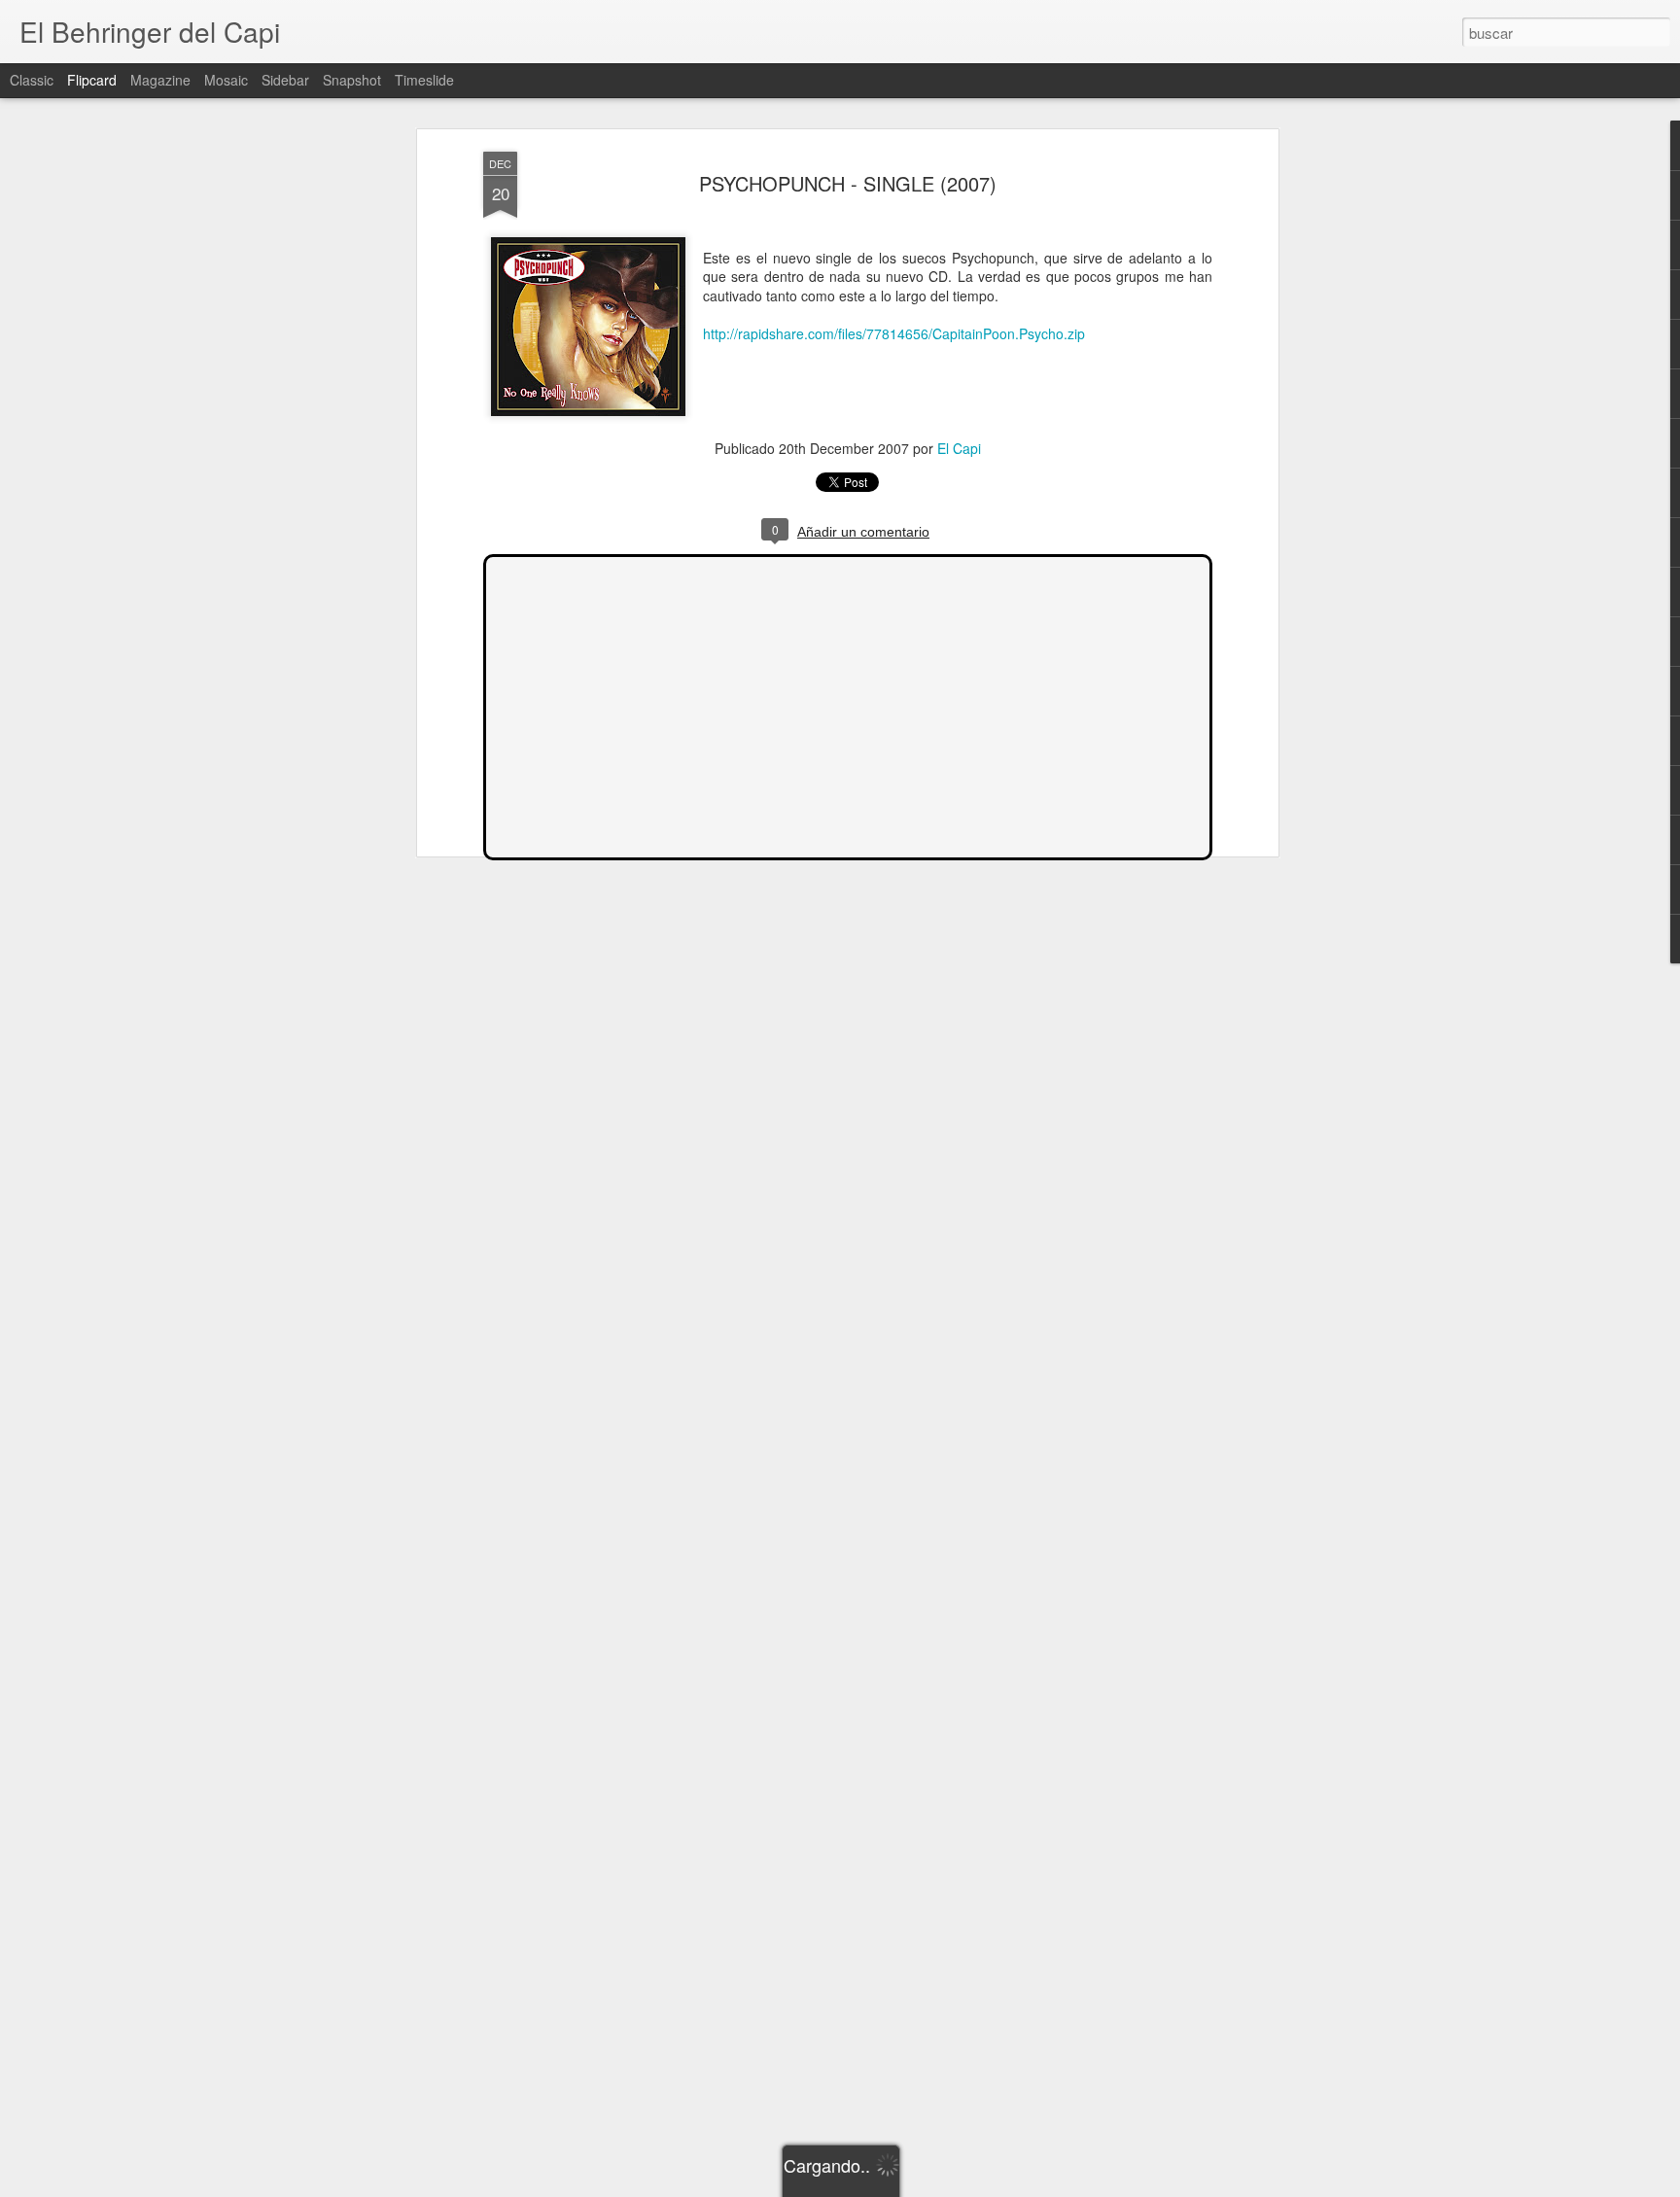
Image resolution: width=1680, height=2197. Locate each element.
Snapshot (352, 80)
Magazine (160, 80)
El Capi (959, 448)
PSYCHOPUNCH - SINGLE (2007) (848, 183)
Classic (32, 80)
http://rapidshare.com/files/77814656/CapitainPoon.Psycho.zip (894, 333)
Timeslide (424, 80)
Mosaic (226, 80)
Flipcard (92, 80)
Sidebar (285, 80)
